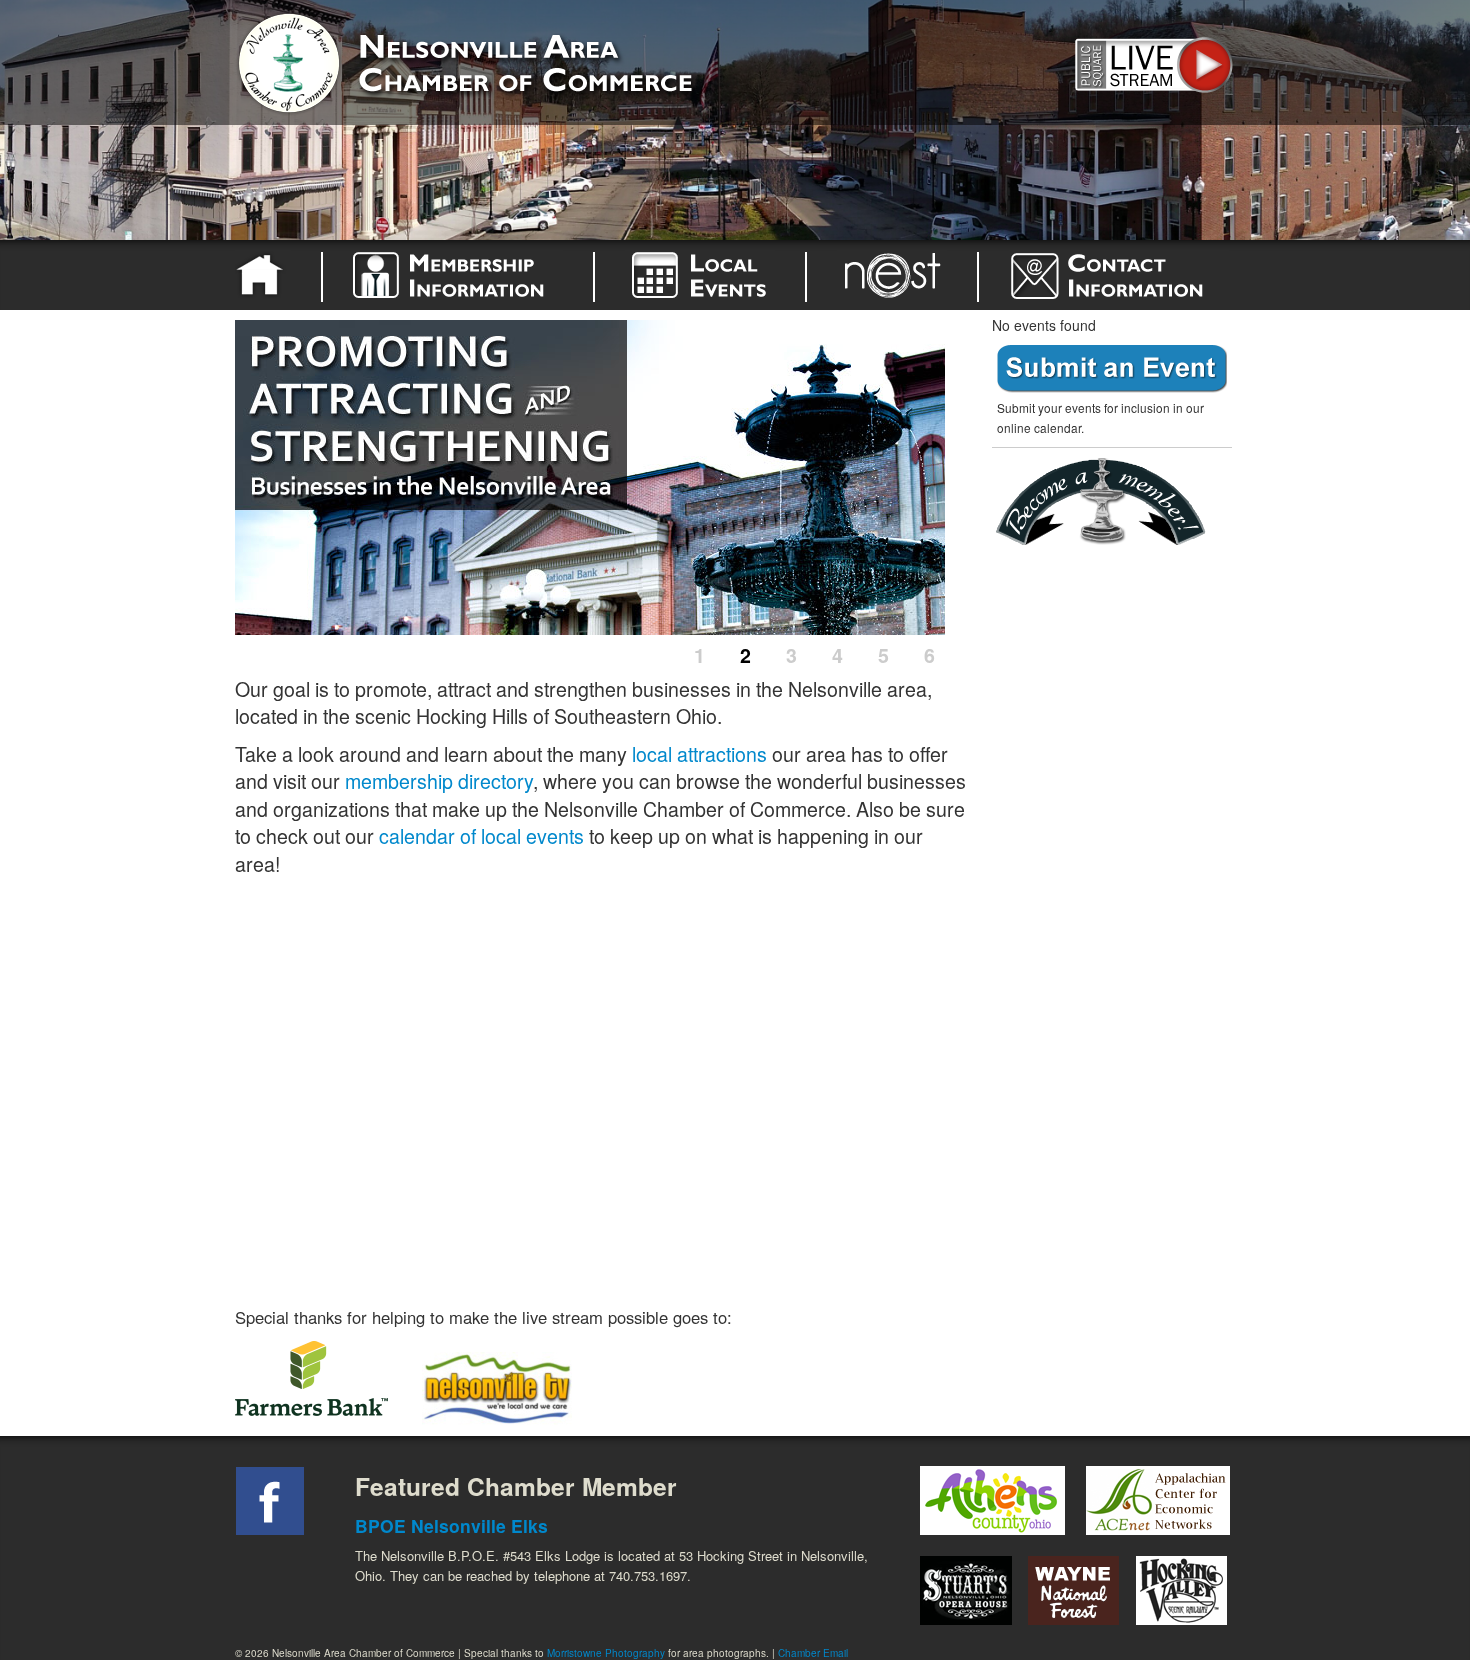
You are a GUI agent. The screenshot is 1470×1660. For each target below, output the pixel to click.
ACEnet (1157, 1501)
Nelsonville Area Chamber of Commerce (470, 58)
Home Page (263, 275)
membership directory (439, 780)
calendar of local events (481, 835)
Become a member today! (1107, 502)
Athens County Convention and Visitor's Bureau (992, 1501)
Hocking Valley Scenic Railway (1182, 1590)
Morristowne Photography (606, 1653)
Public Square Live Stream (1150, 62)
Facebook (270, 1501)
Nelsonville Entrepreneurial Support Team (892, 275)
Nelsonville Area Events (700, 275)
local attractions (699, 753)
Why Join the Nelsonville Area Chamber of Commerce (458, 275)
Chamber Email (813, 1653)
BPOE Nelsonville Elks (451, 1525)
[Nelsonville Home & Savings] (326, 1386)
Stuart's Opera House (966, 1590)
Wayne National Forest (1074, 1590)
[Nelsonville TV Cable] (497, 1386)
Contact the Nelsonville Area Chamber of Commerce (1119, 275)
